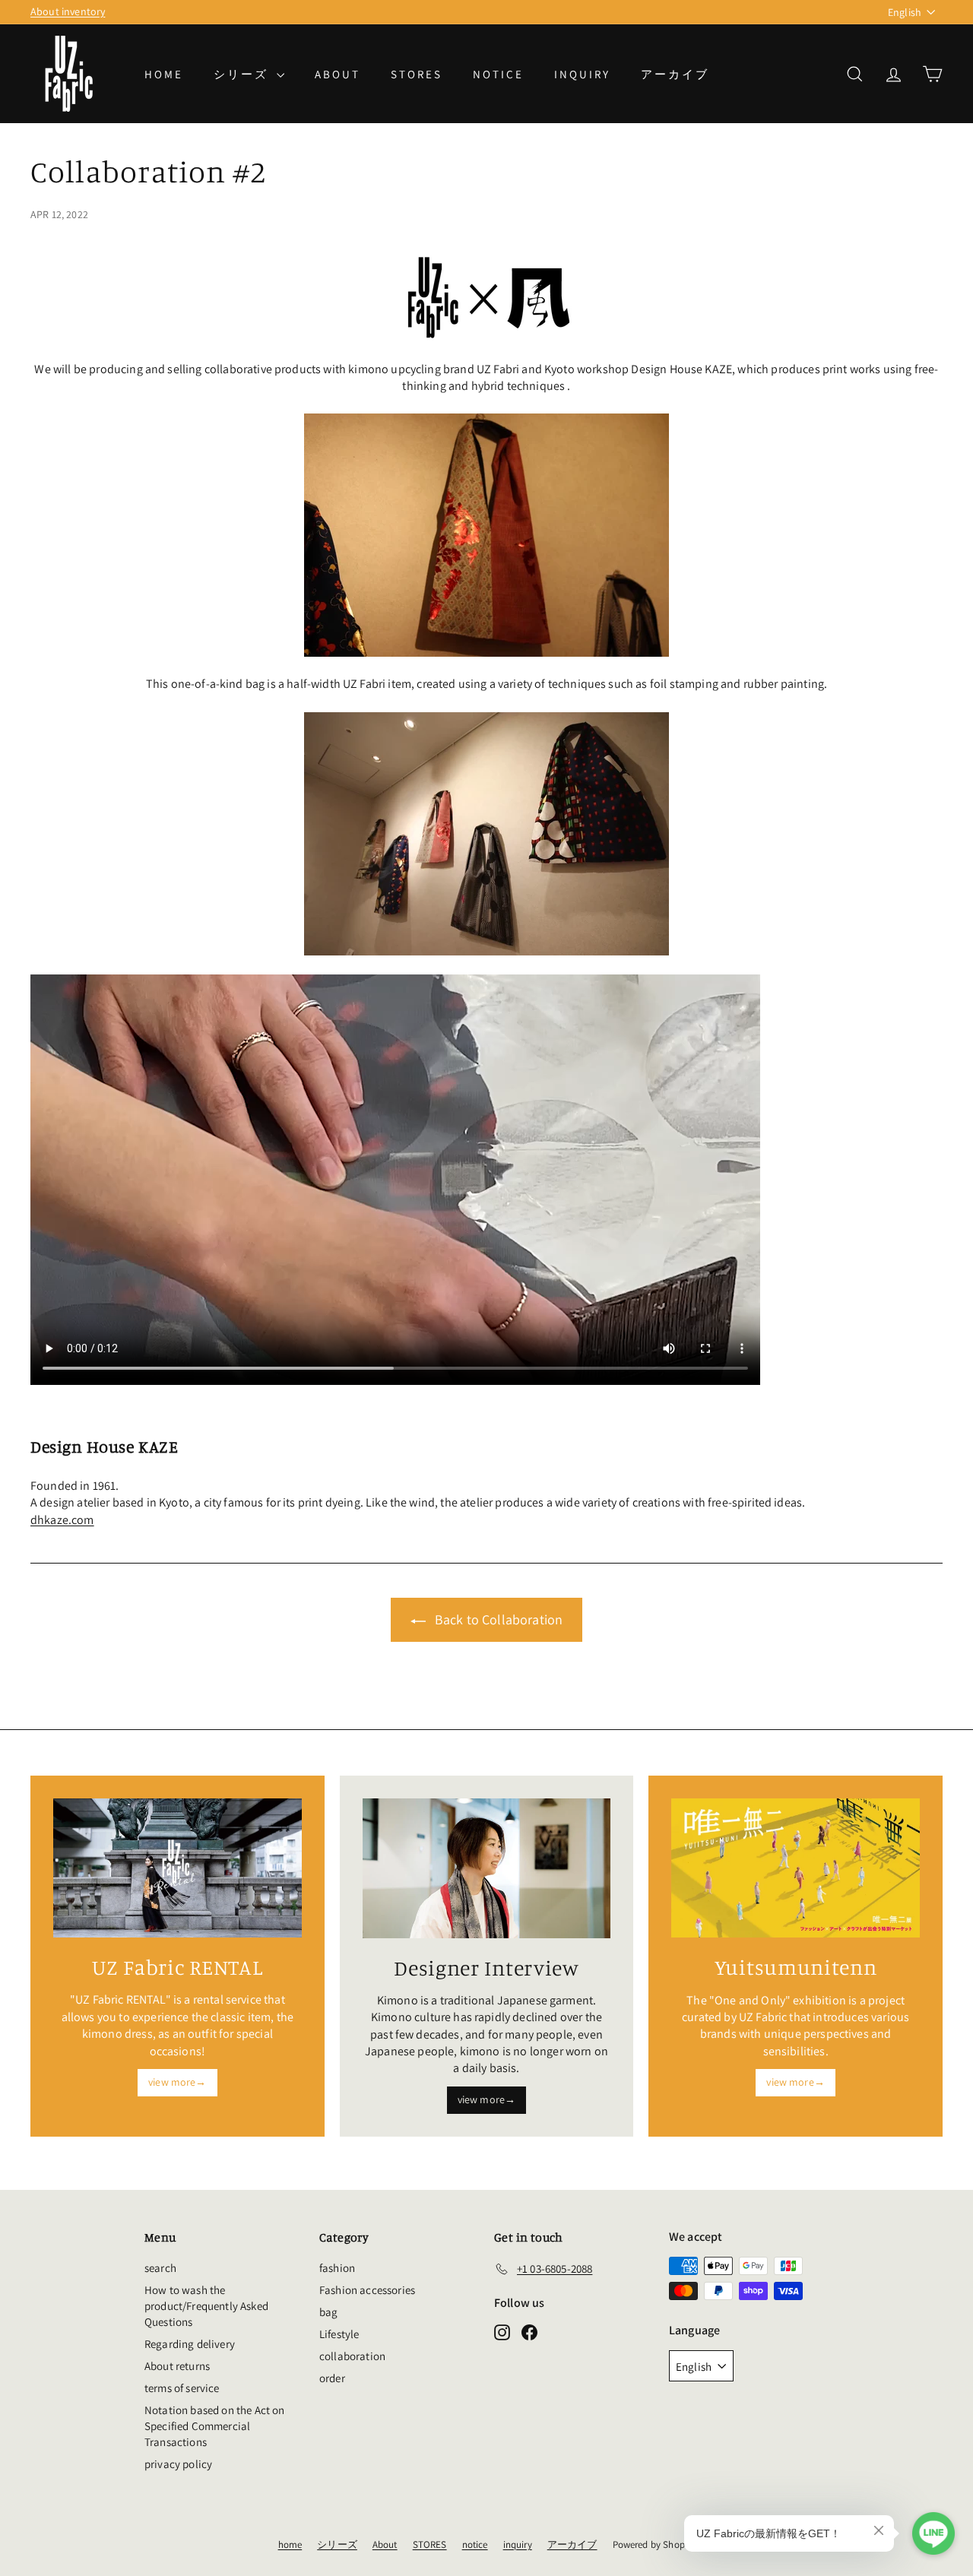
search (160, 2268)
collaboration (352, 2356)
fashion (337, 2268)
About (338, 74)
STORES (417, 74)
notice (498, 74)
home (164, 74)
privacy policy (178, 2464)
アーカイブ (675, 74)
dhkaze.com (62, 1520)
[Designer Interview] (487, 1868)
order (332, 2378)
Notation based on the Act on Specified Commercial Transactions (214, 2426)
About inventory (68, 11)
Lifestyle (339, 2334)
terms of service (182, 2388)
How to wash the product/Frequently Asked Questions (206, 2306)
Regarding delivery (190, 2344)
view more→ (177, 2082)
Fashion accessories (367, 2290)
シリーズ (243, 74)
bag (328, 2312)
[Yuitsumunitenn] (796, 1868)
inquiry (582, 74)
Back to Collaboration (499, 1619)
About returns (177, 2366)
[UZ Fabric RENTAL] (177, 1868)
